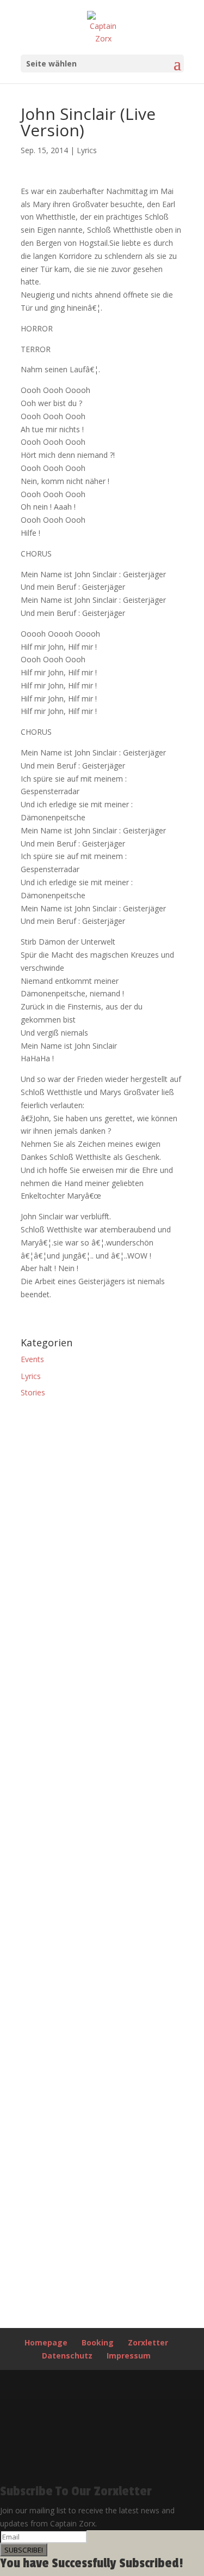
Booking (98, 2342)
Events (32, 1359)
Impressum (129, 2356)
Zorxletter (148, 2342)
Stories (33, 1392)
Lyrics (87, 150)
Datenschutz (67, 2356)
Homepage (46, 2342)
